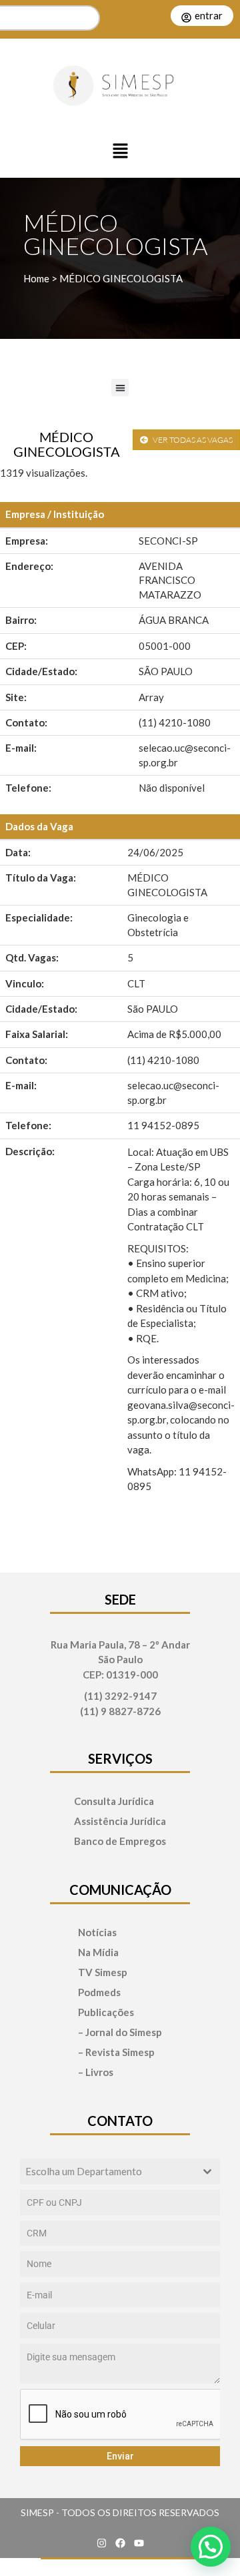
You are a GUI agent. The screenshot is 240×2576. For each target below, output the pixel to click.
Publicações (106, 2012)
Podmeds (99, 1992)
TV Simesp (103, 1972)
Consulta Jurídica (114, 1801)
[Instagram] (101, 2543)
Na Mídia (98, 1952)
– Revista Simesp (116, 2052)
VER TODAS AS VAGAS (192, 440)
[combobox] (120, 2172)
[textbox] (107, 2172)
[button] (120, 152)
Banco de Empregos (120, 1841)
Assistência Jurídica (120, 1821)
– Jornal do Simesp (120, 2032)
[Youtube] (139, 2543)
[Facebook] (120, 2543)
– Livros (96, 2072)
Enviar (120, 2456)
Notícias (97, 1932)
